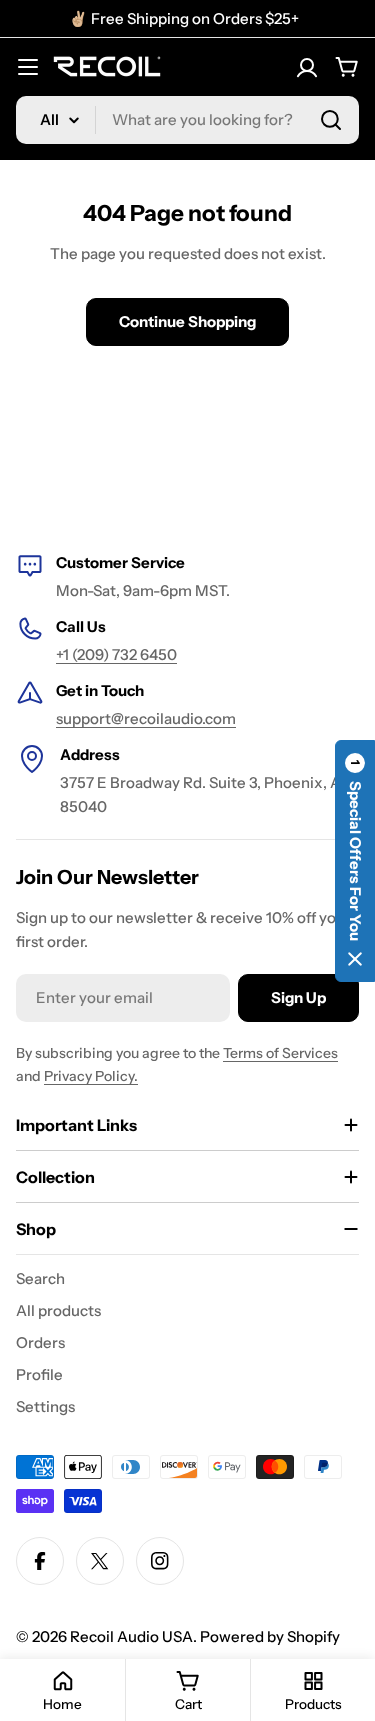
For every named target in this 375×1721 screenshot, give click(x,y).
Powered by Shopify (270, 1636)
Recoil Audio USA (131, 1636)
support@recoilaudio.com (146, 718)
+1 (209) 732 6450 (116, 654)
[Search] (331, 120)
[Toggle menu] (28, 67)
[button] (355, 861)
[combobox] (187, 120)
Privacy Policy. (91, 1076)
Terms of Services (280, 1053)
